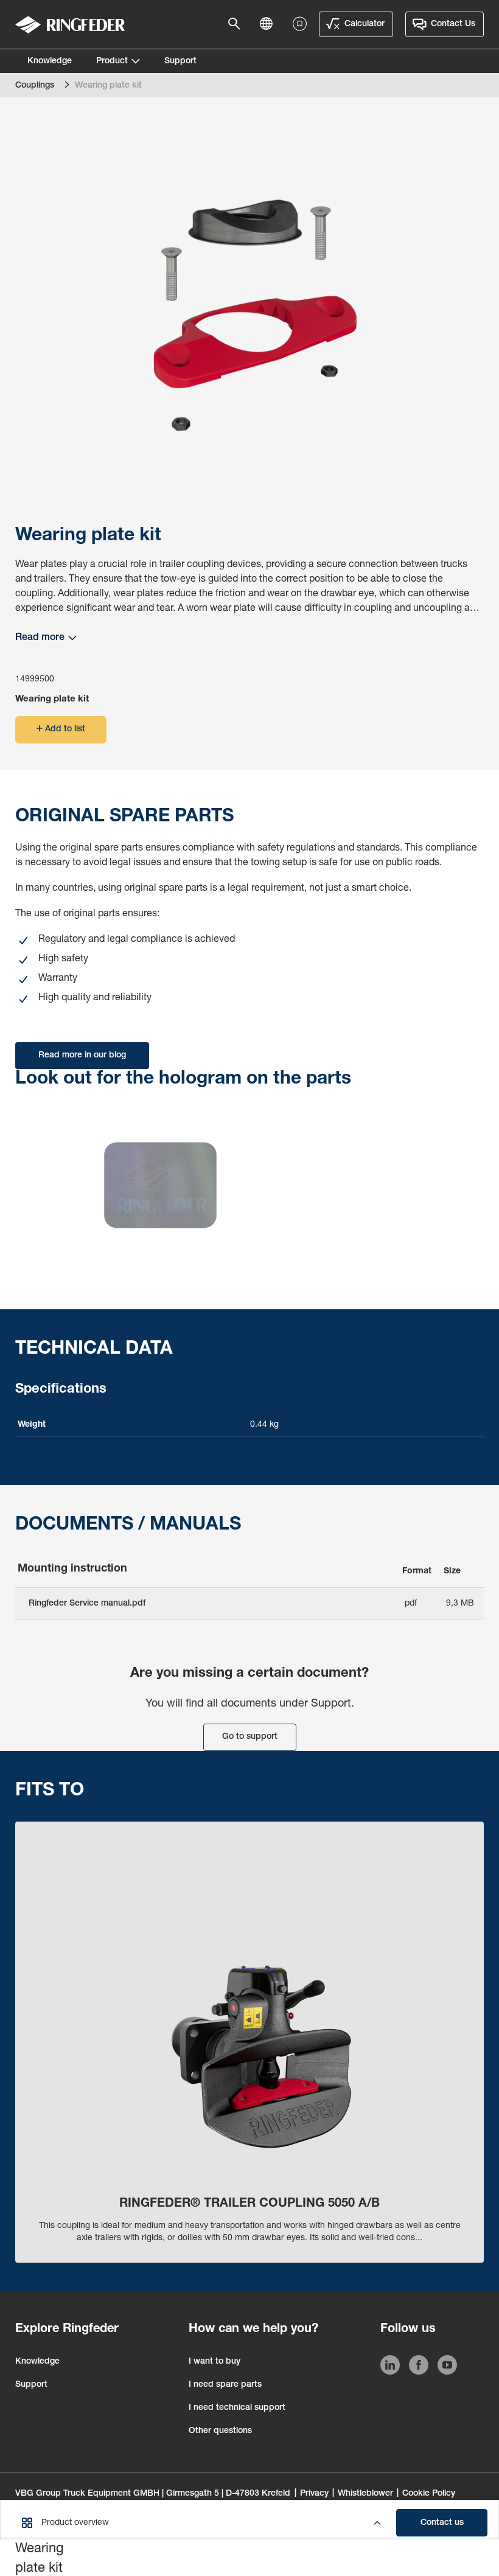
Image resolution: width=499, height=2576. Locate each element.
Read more (40, 638)
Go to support (250, 1737)
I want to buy (215, 2362)
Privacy (314, 2494)
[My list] (300, 24)
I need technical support (237, 2408)
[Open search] (238, 24)
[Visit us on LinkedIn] (390, 2367)
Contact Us (453, 24)
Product (112, 61)
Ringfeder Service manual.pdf (87, 1604)
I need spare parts (225, 2385)
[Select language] (270, 24)
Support (180, 61)
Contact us (442, 2523)
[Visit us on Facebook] (419, 2367)
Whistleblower (365, 2494)
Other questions (220, 2431)
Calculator (365, 24)
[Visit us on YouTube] (447, 2367)
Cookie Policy (429, 2494)
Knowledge (50, 61)
